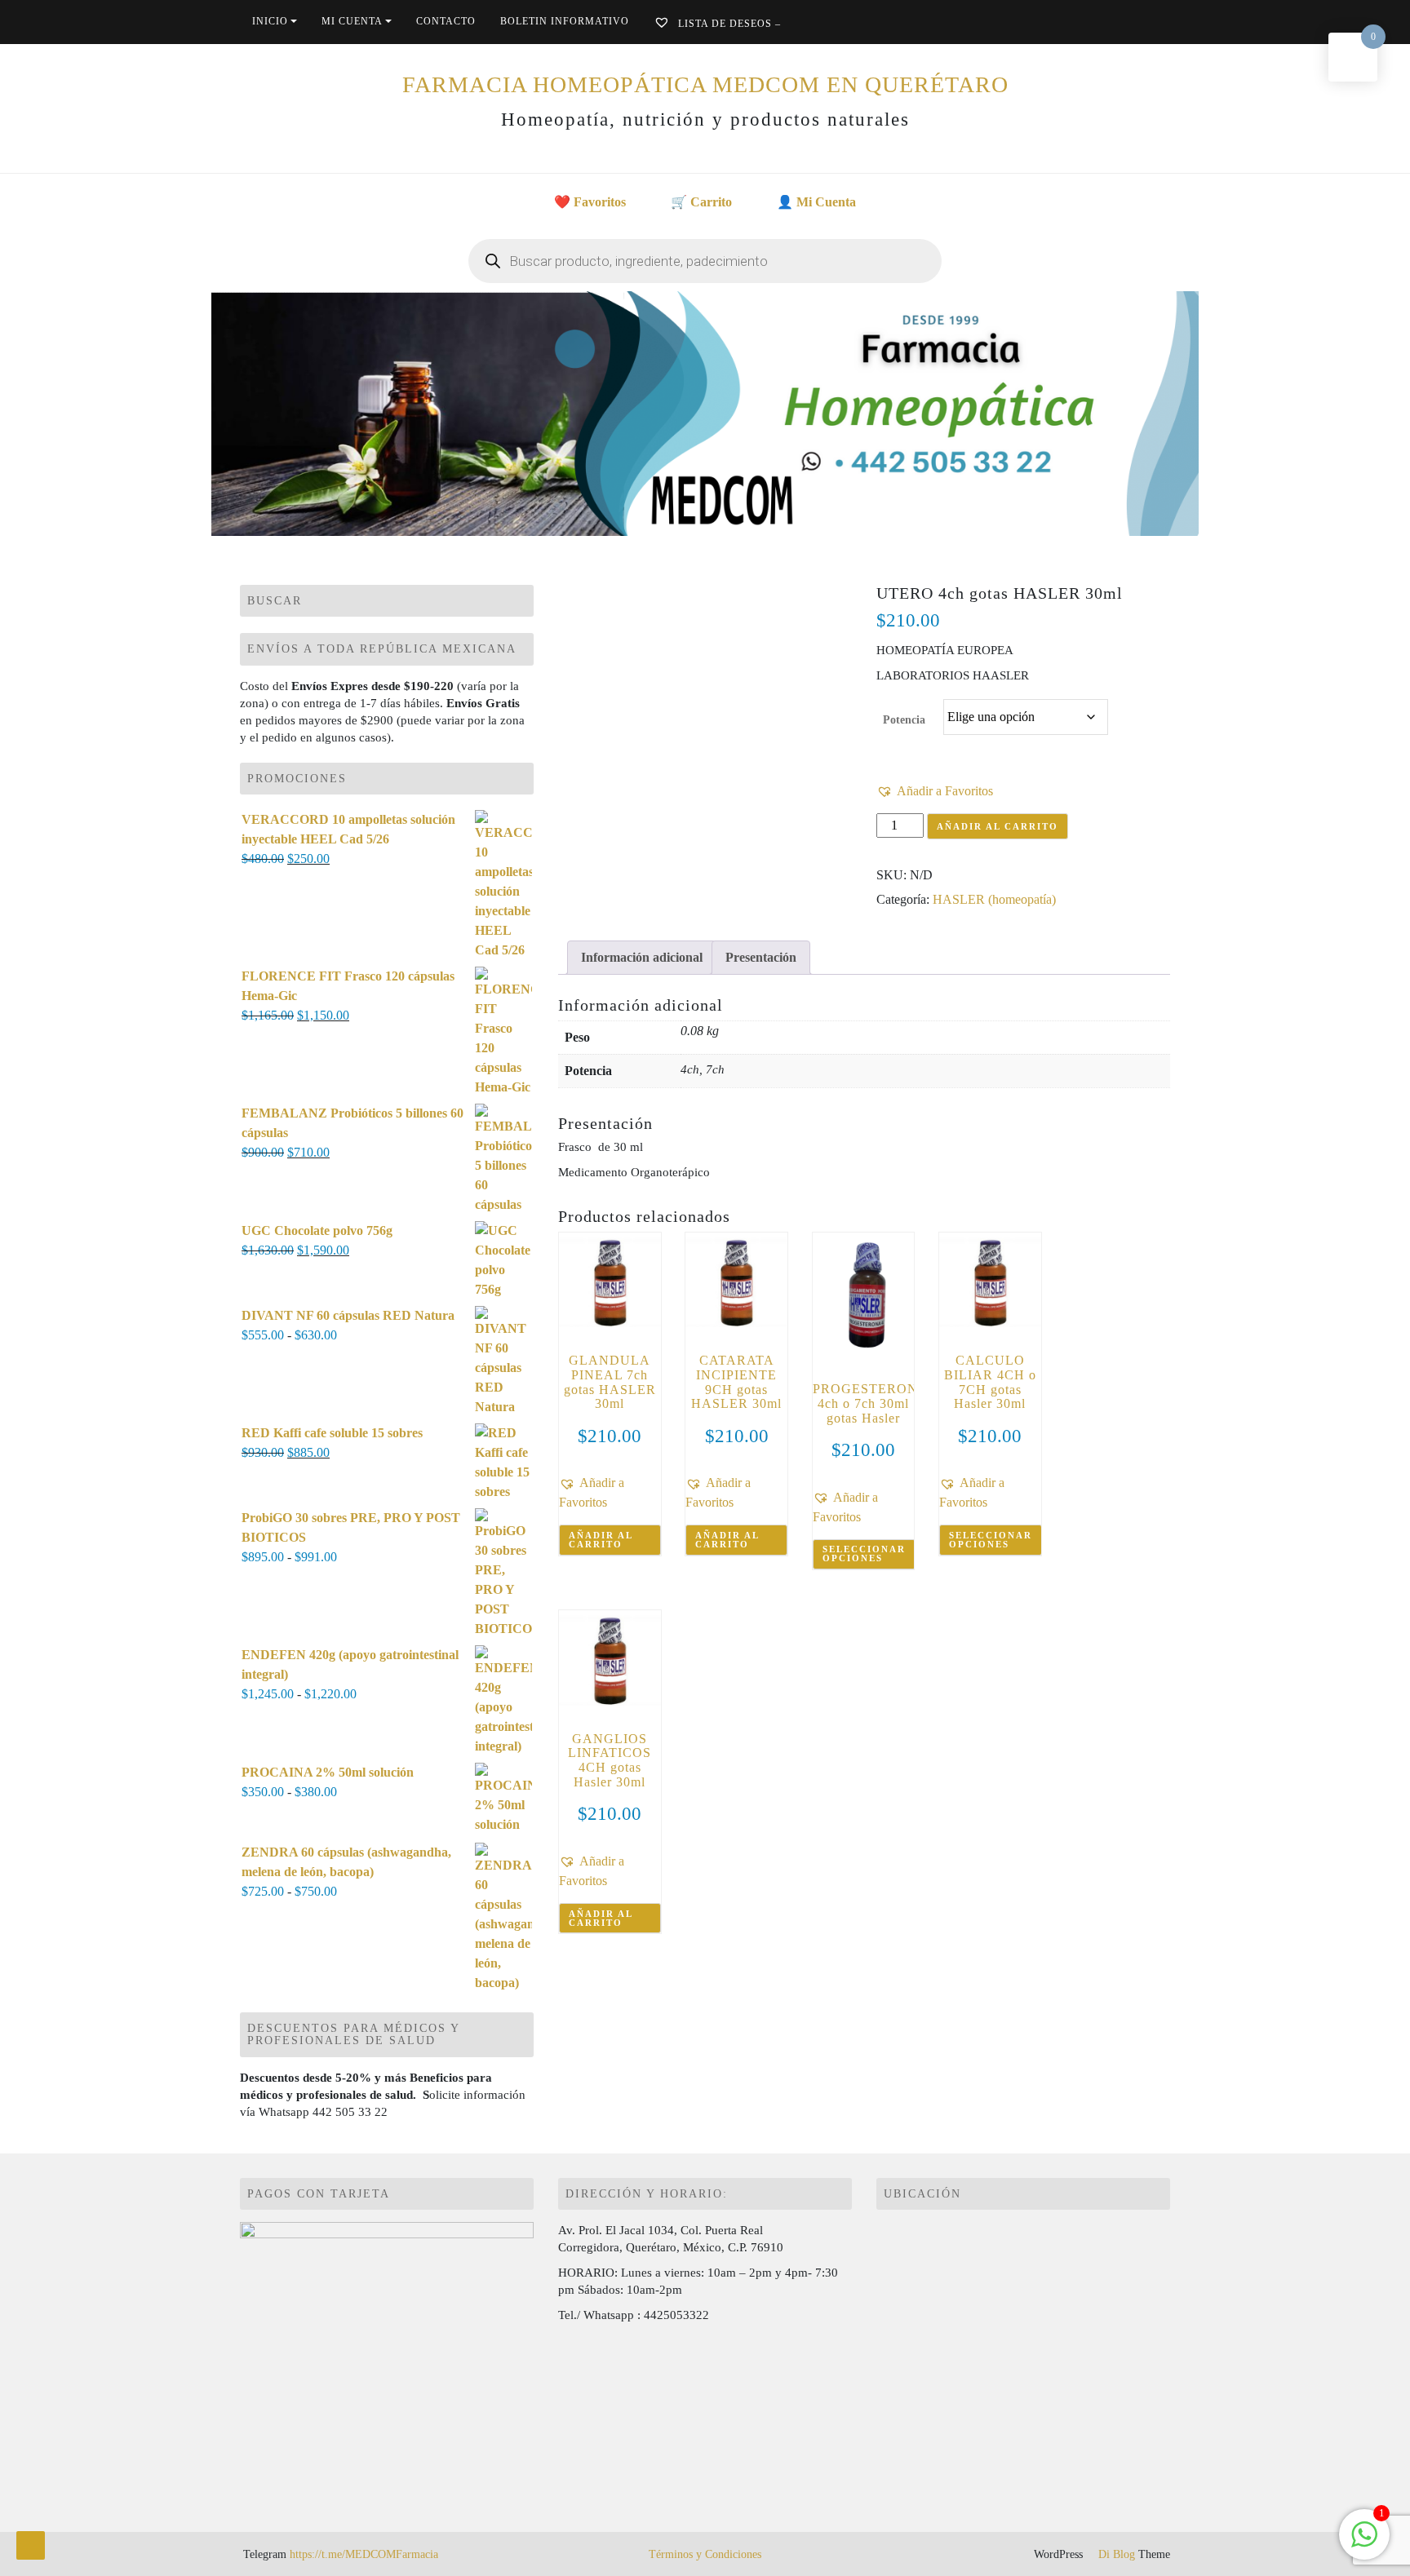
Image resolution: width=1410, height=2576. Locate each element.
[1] (1364, 2543)
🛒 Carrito (701, 202)
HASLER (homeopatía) (994, 899)
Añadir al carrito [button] (601, 1540)
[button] (935, 791)
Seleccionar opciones (864, 1554)
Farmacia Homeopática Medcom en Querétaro (705, 84)
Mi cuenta (352, 21)
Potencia (904, 720)
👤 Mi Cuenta (816, 202)
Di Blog (1115, 2554)
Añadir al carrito (998, 826)
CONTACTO (446, 21)
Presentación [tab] (761, 957)
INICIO (270, 21)
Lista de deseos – (728, 24)
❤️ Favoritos (590, 202)
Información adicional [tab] (642, 957)
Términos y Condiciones (705, 2554)
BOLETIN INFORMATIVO (565, 21)
